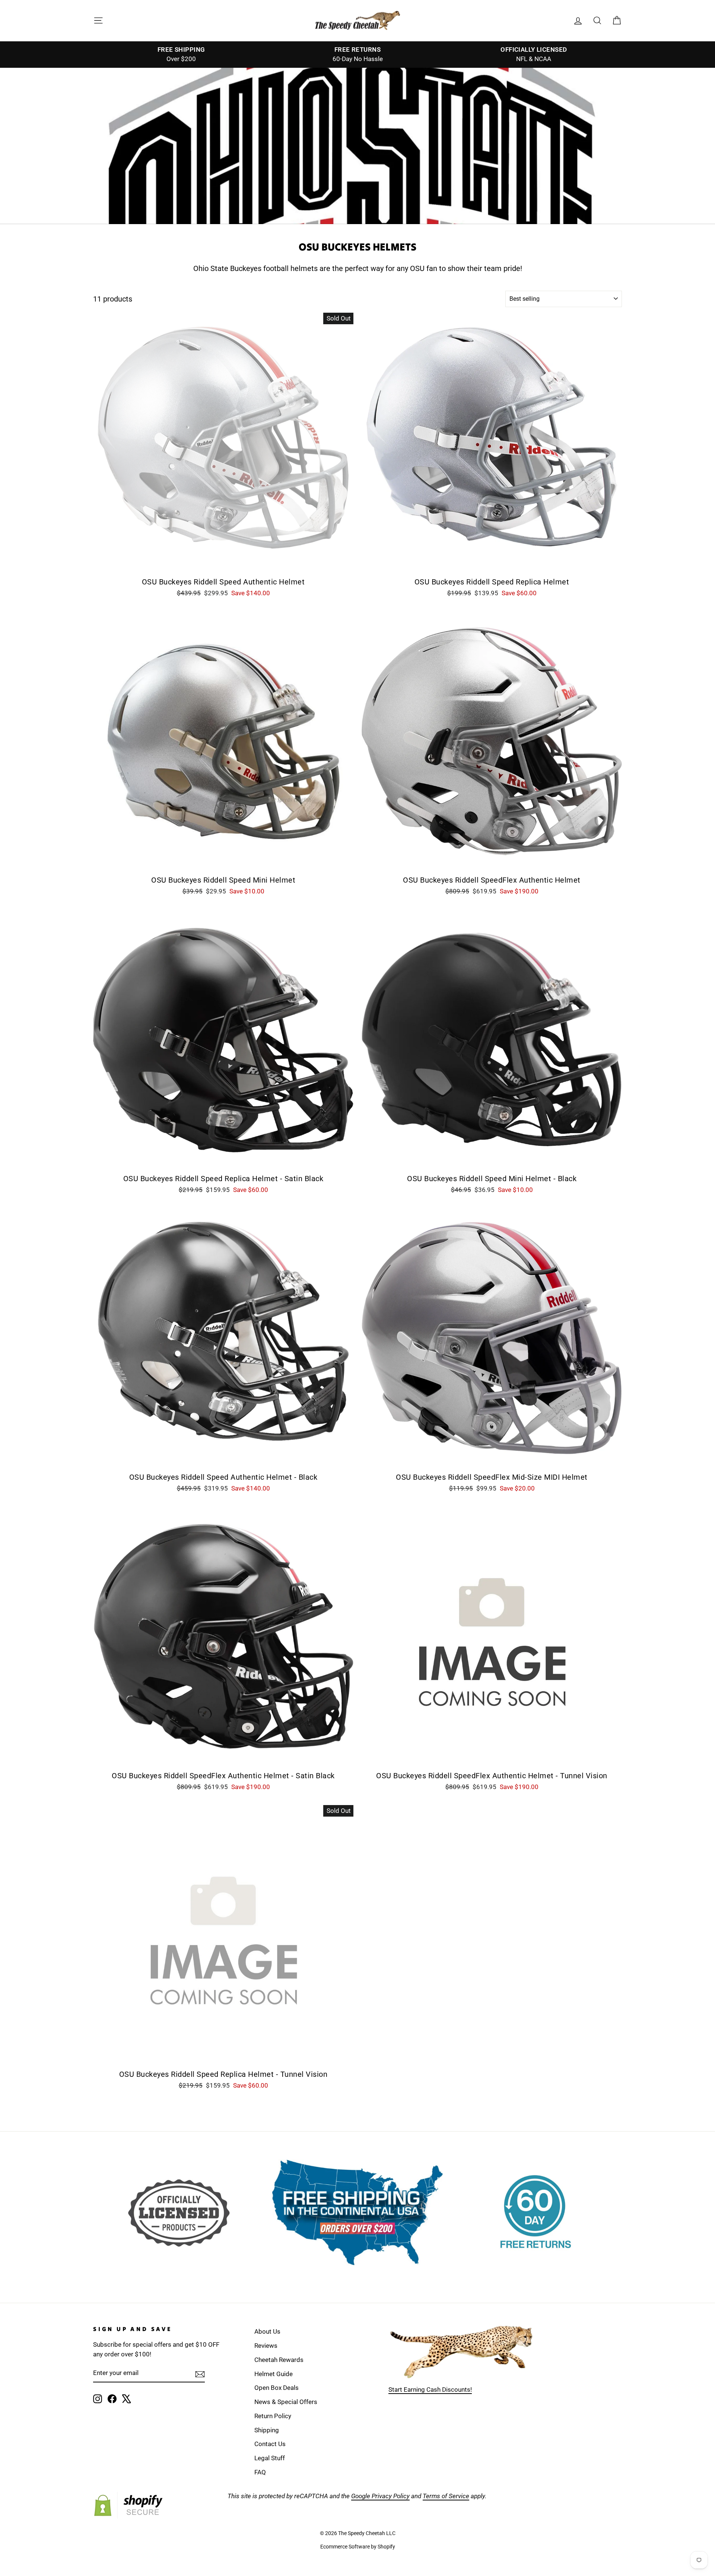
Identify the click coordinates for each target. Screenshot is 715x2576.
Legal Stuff (270, 2458)
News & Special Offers (286, 2402)
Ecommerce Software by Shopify (358, 2547)
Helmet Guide (274, 2374)
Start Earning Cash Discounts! (430, 2390)
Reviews (266, 2346)
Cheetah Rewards (279, 2360)
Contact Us (270, 2444)
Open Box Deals (277, 2388)
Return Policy (273, 2416)
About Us (267, 2331)
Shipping (267, 2430)
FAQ (260, 2472)
